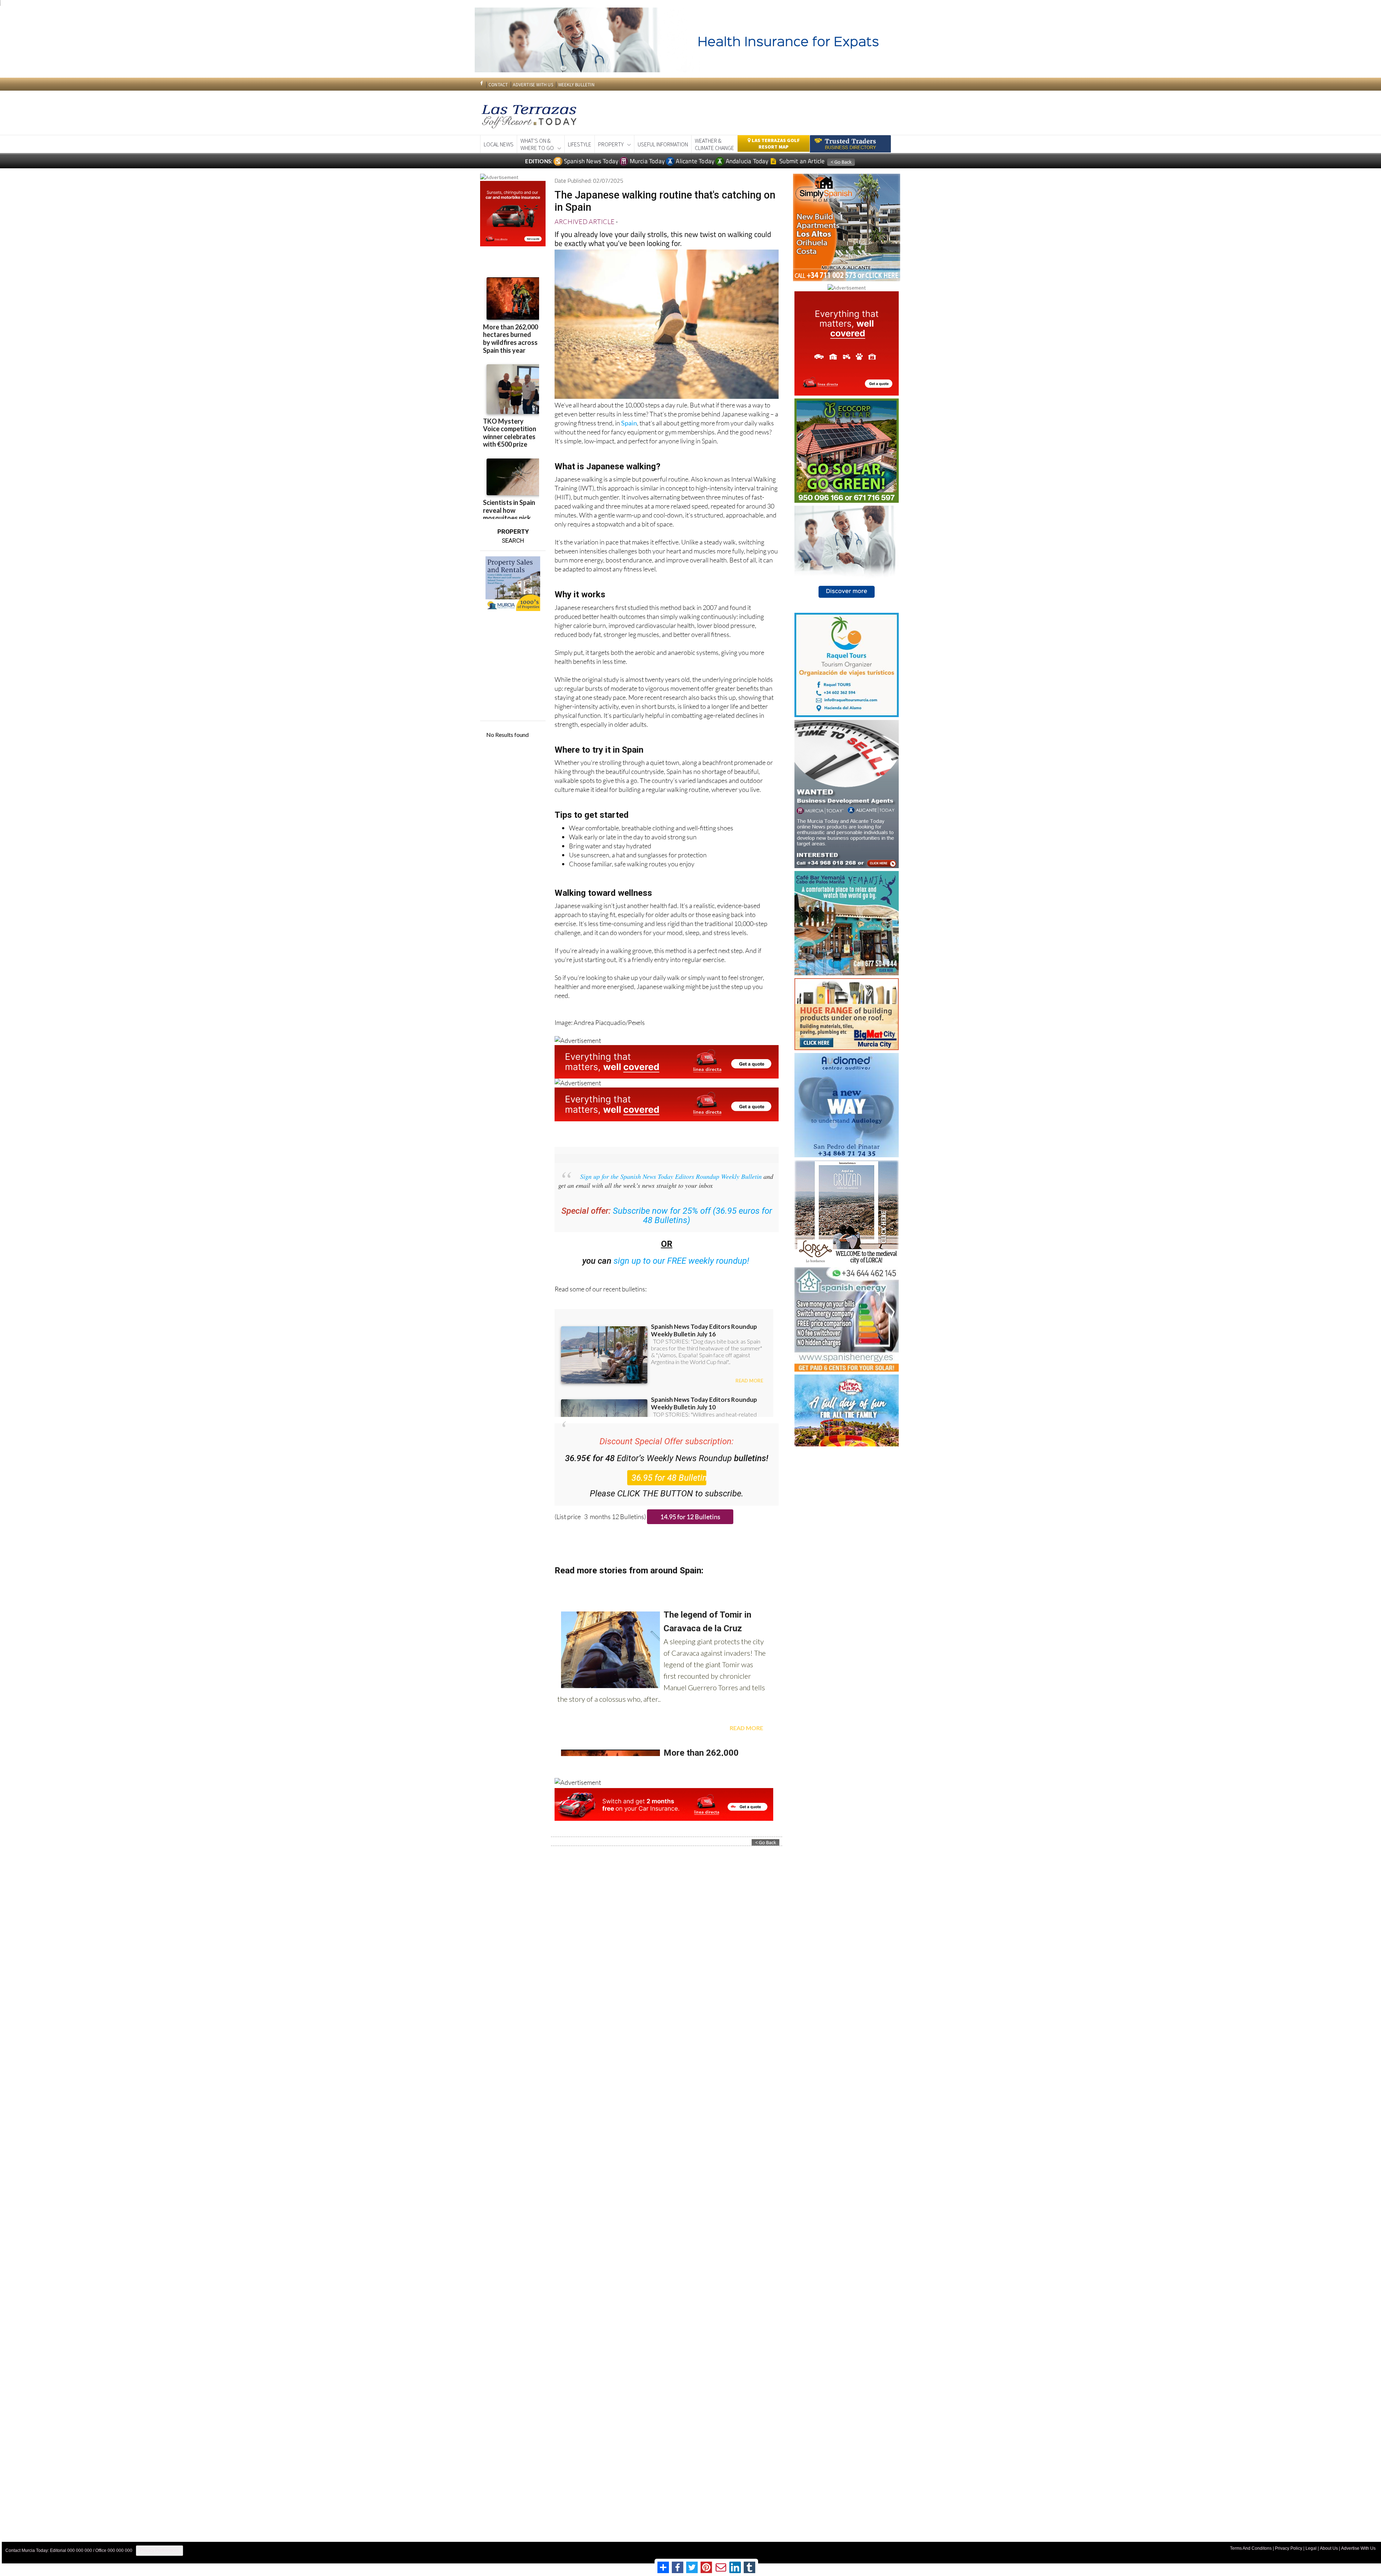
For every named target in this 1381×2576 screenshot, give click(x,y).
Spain (629, 423)
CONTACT (498, 85)
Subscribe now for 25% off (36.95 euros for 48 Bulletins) (692, 1216)
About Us (1329, 2548)
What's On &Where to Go (537, 144)
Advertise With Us (1358, 2548)
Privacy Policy (1289, 2548)
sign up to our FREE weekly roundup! (681, 1261)
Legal (1311, 2548)
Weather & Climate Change (714, 144)
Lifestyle (580, 144)
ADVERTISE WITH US (533, 85)
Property (611, 144)
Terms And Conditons (1251, 2548)
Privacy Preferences (159, 2550)
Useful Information (663, 144)
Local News (499, 144)
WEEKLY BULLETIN (576, 85)
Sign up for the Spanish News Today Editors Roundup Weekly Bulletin (671, 1176)
